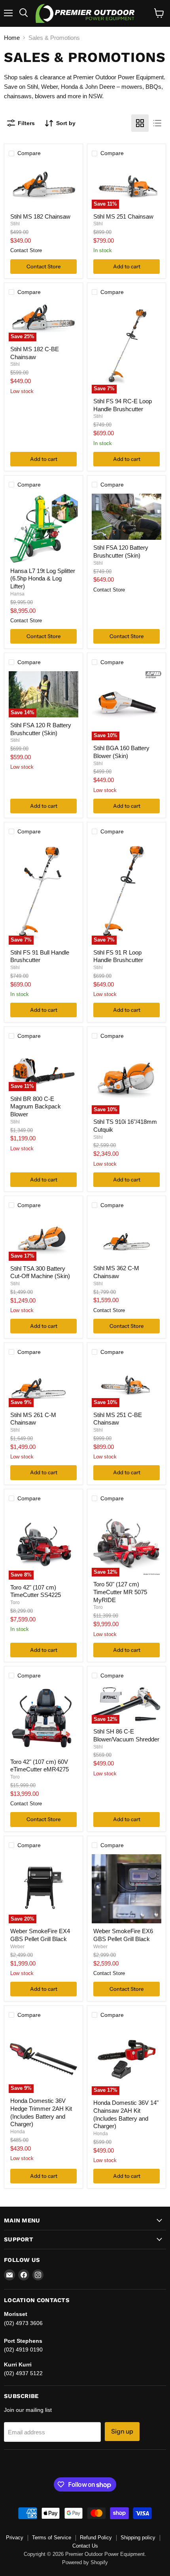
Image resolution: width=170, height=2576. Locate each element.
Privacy (15, 2538)
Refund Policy (96, 2538)
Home (12, 38)
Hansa (17, 594)
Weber (17, 1947)
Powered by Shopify (85, 2562)
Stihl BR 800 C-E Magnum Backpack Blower (36, 1106)
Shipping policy (138, 2538)
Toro (15, 1603)
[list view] (157, 123)
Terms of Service (52, 2538)
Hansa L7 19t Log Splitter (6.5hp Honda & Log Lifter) (43, 578)
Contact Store (43, 266)
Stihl (15, 224)
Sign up (122, 2431)
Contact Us (85, 2546)
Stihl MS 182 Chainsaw (40, 216)
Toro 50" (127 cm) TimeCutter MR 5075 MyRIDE (120, 1592)
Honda (18, 2132)
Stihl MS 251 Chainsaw (123, 216)
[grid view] (140, 123)
